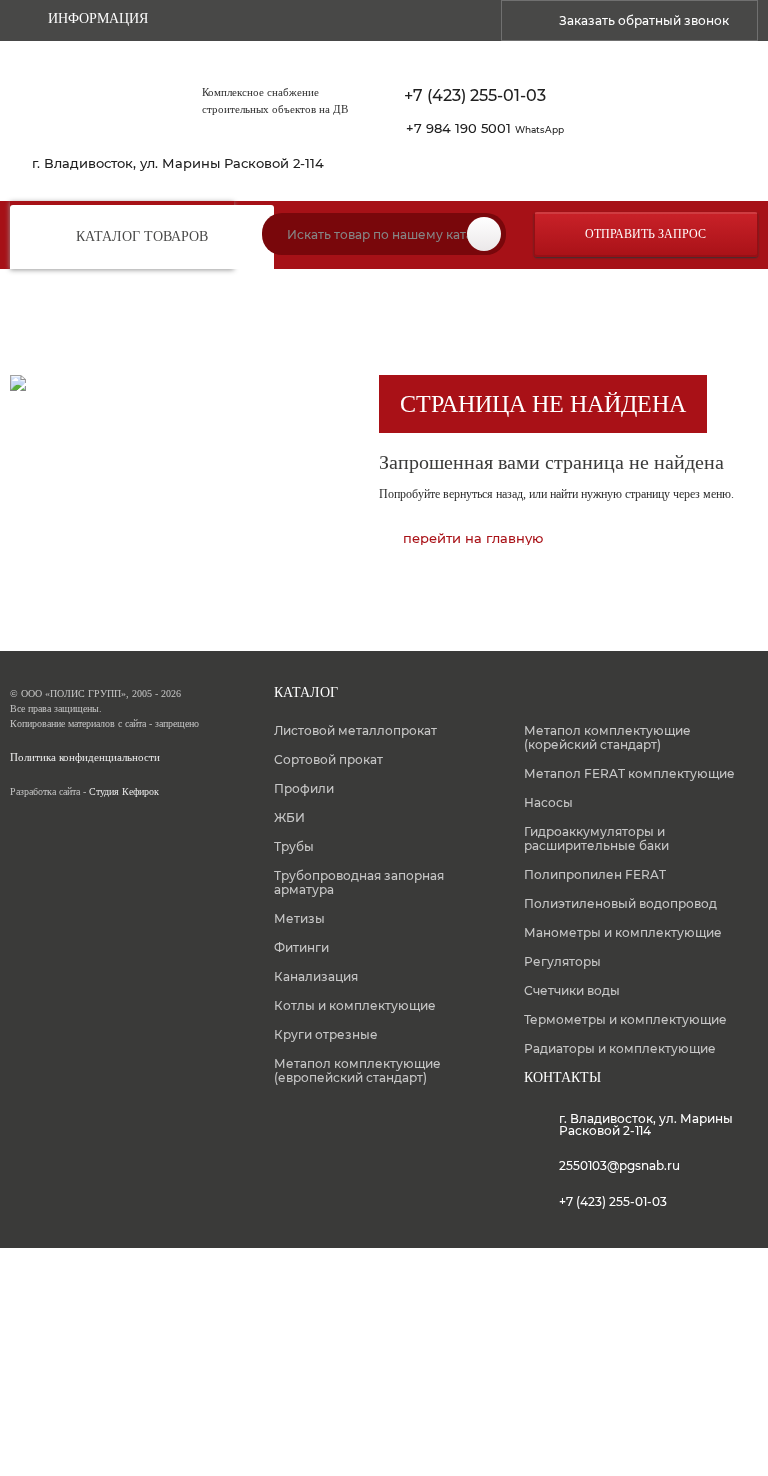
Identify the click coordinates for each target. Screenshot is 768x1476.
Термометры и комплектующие (625, 1019)
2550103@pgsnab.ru (619, 1165)
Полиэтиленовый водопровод (620, 903)
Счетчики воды (572, 990)
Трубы (294, 846)
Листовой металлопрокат (355, 730)
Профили (304, 788)
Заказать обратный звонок (644, 20)
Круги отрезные (326, 1034)
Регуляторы (562, 961)
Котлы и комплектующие (355, 1005)
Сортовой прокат (328, 759)
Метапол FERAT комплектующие (629, 773)
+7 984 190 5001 (485, 128)
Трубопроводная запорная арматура (359, 882)
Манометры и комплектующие (623, 932)
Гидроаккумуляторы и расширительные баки (596, 838)
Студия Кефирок (124, 791)
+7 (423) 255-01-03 (475, 96)
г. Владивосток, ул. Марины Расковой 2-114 (178, 163)
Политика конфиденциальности (85, 757)
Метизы (299, 918)
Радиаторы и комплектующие (620, 1048)
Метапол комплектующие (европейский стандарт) (357, 1070)
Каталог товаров (142, 236)
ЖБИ (289, 817)
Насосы (548, 802)
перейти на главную (473, 538)
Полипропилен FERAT (595, 874)
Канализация (316, 976)
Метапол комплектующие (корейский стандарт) (607, 737)
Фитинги (301, 947)
